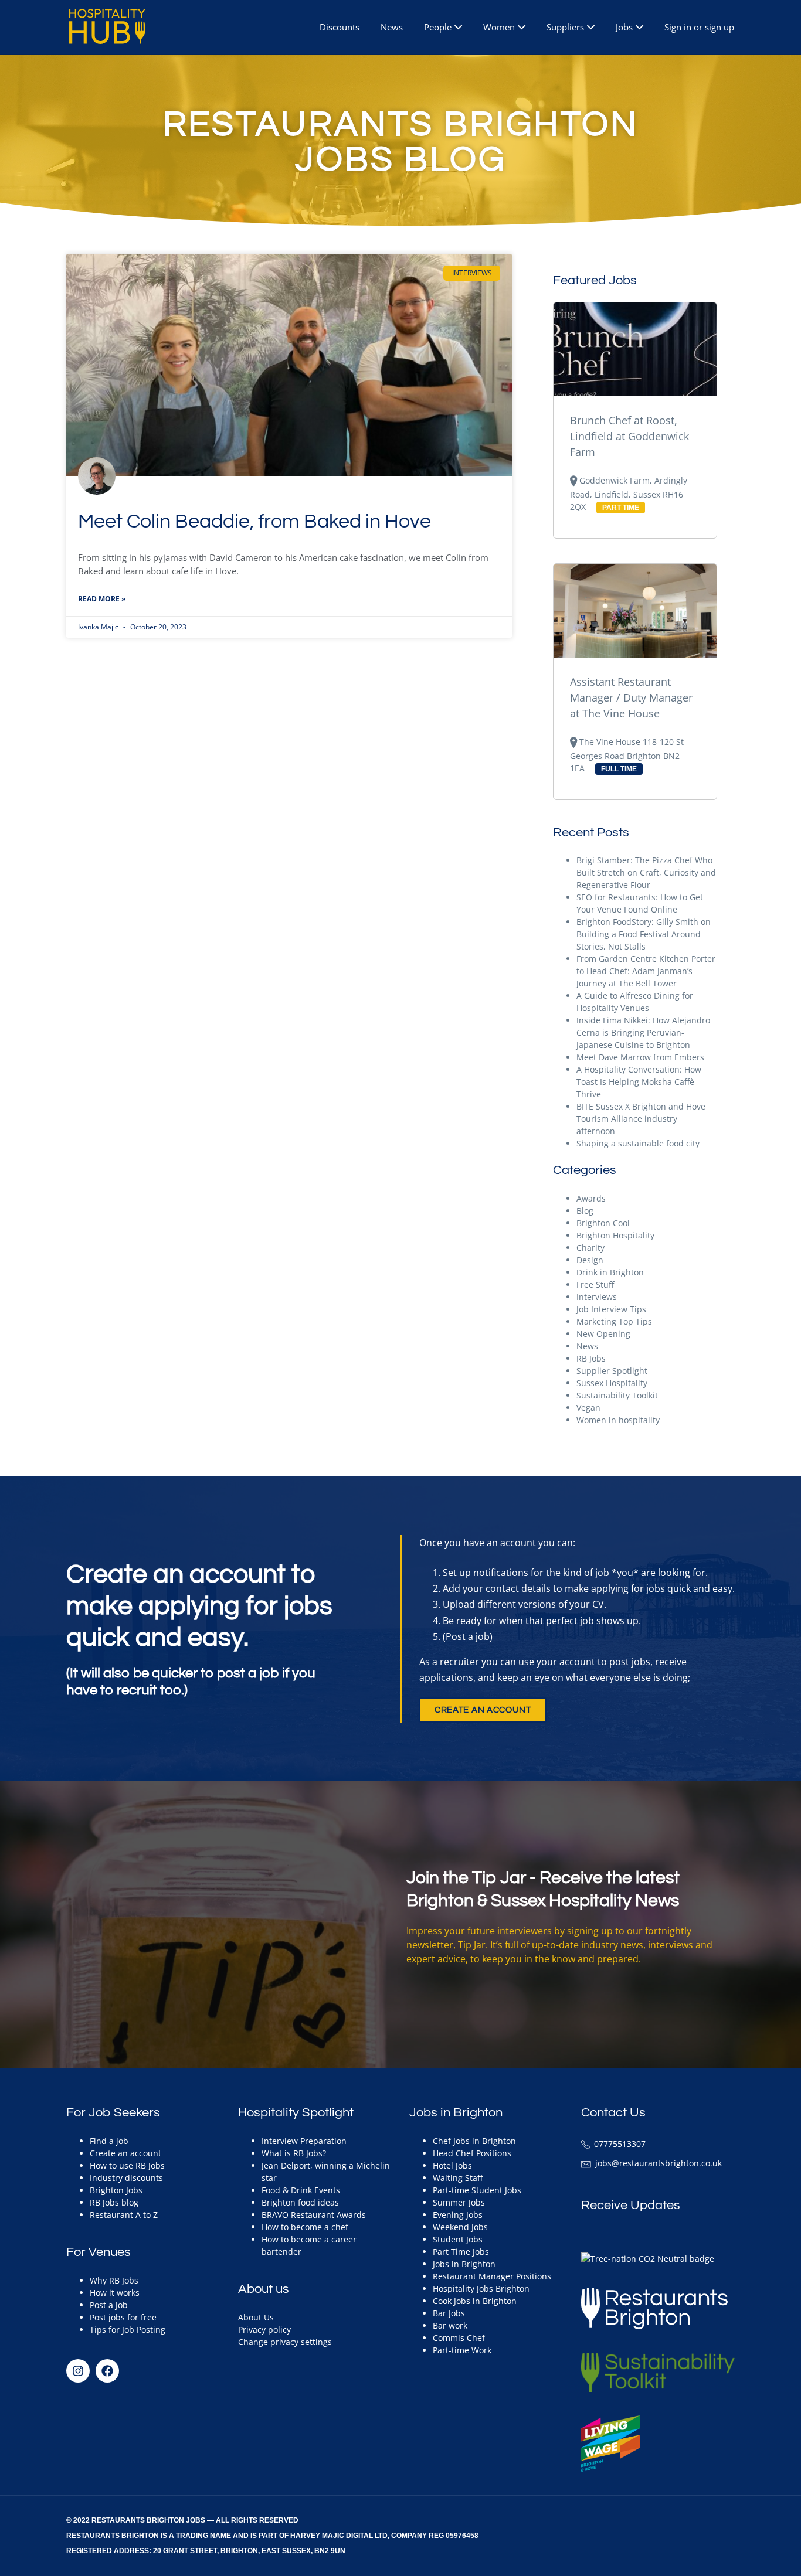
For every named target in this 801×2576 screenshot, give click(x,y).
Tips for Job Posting (128, 2330)
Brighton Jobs (116, 2190)
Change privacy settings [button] (285, 2342)
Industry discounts (126, 2178)
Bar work (450, 2325)
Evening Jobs (458, 2215)
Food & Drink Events (301, 2190)
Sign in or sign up (699, 27)
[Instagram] (78, 2371)
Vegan (588, 1408)
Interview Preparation (304, 2141)
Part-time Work (462, 2350)
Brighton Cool (603, 1223)
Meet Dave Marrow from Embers (640, 1057)
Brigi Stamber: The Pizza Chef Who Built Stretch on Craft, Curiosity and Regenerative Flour (646, 872)
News (392, 27)
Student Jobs (458, 2239)
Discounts (340, 27)
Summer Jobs (459, 2202)
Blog (585, 1211)
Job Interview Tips (611, 1309)
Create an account (125, 2153)
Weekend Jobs (460, 2227)
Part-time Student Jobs (477, 2190)
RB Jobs (591, 1358)
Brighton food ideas (300, 2202)
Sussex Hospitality (612, 1383)
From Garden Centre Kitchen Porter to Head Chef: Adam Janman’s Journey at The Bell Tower (646, 971)
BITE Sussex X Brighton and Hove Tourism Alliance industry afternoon (641, 1119)
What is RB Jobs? (294, 2153)
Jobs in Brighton (464, 2264)
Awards (591, 1198)
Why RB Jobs (114, 2280)
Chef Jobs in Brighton (474, 2141)
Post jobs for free (123, 2317)
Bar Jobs (449, 2313)
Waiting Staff (458, 2178)
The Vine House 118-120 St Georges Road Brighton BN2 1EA (627, 755)
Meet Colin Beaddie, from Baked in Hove (254, 521)
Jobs (624, 27)
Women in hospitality (618, 1420)
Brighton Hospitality (615, 1235)
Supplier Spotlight (612, 1371)
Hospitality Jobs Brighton (481, 2289)
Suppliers (565, 27)
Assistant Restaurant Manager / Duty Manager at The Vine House (631, 697)
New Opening (603, 1334)
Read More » (102, 599)
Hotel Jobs (452, 2165)
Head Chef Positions (472, 2153)
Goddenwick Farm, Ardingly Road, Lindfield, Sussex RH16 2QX (629, 494)
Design (590, 1260)
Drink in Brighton (610, 1272)
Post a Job (109, 2305)
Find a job (109, 2141)
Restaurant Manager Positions (492, 2276)
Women (499, 27)
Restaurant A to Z (124, 2215)
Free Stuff (595, 1284)
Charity (590, 1248)
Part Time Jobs (461, 2252)
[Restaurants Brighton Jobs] (101, 26)
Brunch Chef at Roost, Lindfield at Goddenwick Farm (629, 436)
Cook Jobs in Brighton (475, 2301)
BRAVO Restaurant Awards (314, 2215)
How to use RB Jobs (127, 2165)
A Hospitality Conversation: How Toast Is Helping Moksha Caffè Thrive (639, 1082)
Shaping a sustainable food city (638, 1143)
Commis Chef (459, 2338)
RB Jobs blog (114, 2202)
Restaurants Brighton (113, 2536)
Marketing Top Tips (614, 1321)
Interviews (597, 1297)
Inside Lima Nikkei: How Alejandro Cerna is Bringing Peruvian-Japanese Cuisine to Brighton (643, 1032)
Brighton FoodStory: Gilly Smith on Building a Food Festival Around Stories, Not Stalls (644, 934)
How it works (115, 2293)
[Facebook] (107, 2371)
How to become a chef (305, 2227)
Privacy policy (264, 2330)
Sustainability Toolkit (617, 1395)
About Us (256, 2317)
